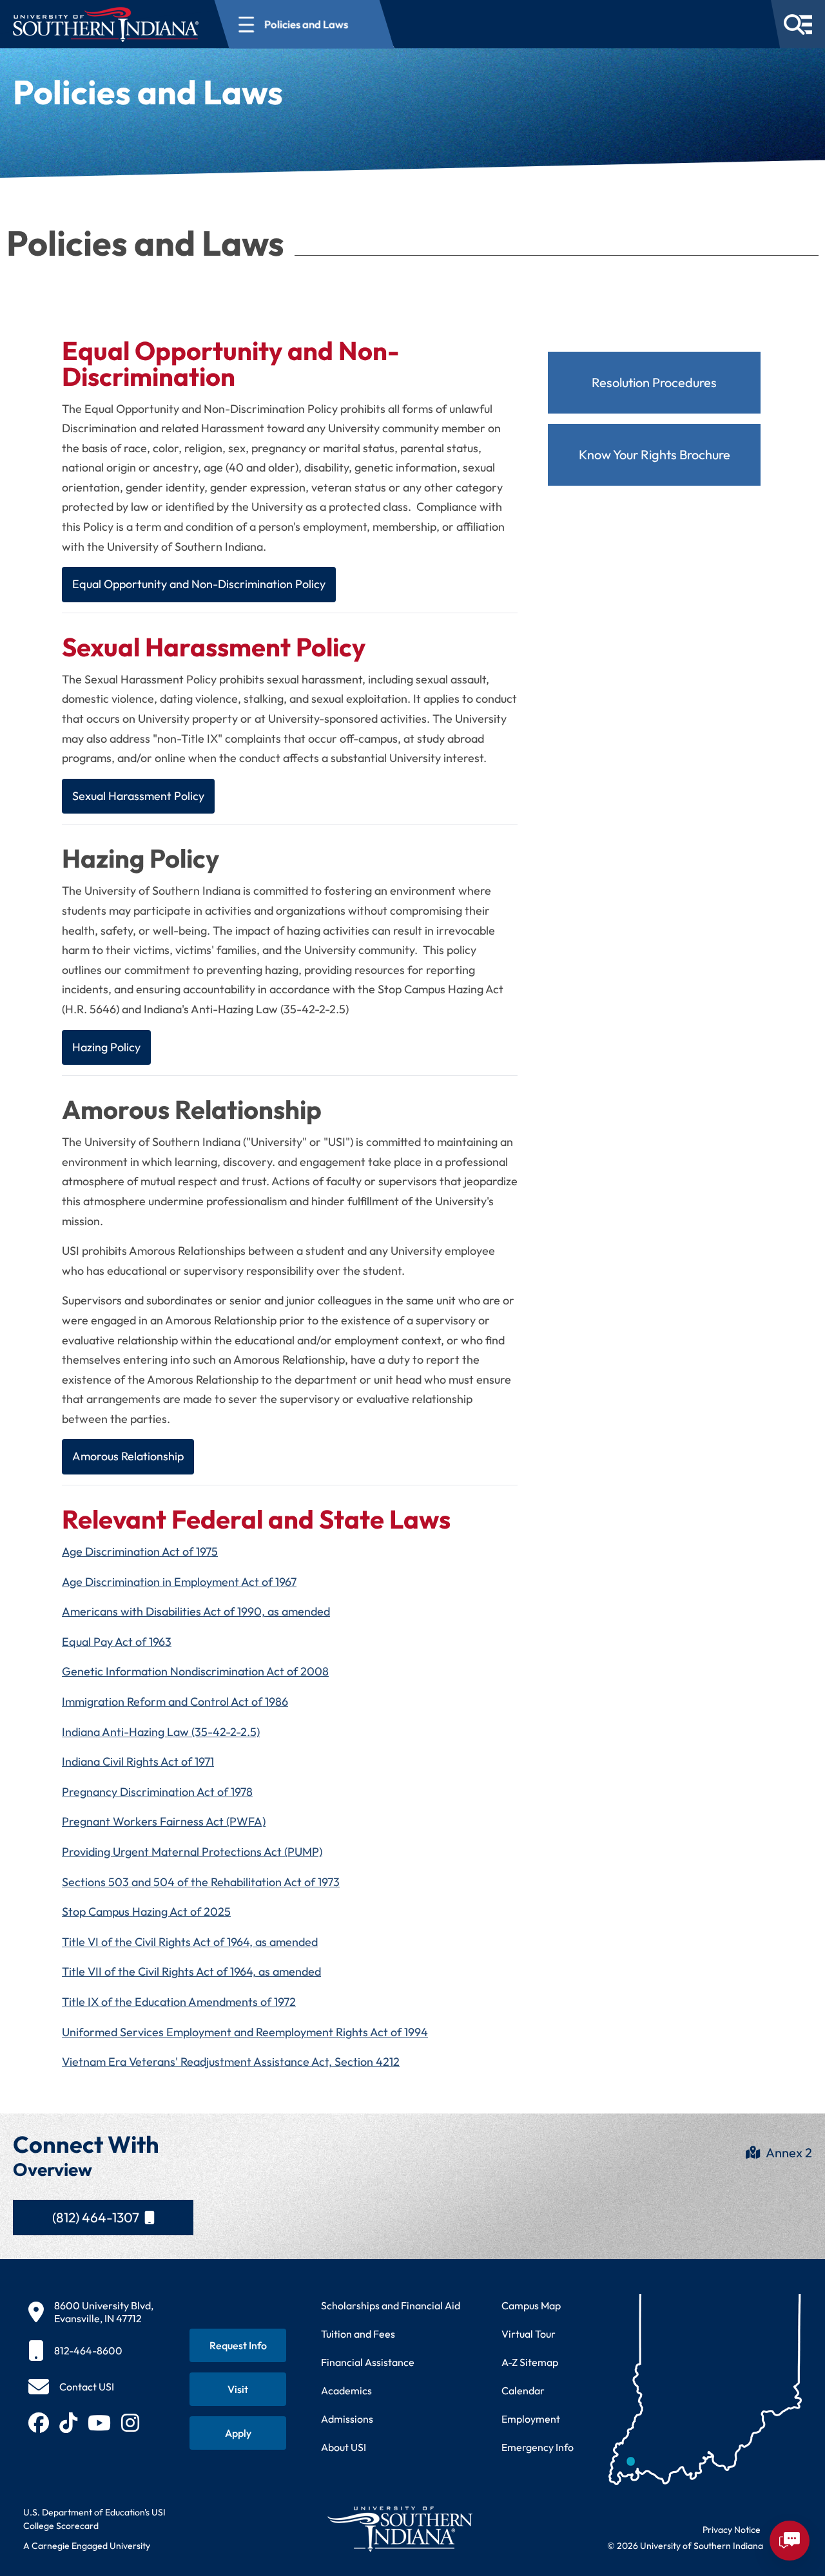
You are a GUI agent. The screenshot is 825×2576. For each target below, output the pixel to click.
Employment (531, 2419)
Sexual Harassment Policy (138, 796)
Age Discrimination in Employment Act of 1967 (179, 1582)
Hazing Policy (106, 1047)
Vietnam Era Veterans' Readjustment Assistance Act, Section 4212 (231, 2062)
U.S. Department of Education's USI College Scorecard (94, 2519)
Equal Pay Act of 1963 (117, 1642)
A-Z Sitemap (530, 2362)
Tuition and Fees (358, 2334)
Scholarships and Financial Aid (391, 2305)
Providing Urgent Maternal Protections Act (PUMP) (192, 1852)
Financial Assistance (368, 2362)
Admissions (347, 2419)
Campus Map (531, 2305)
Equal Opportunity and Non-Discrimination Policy (199, 584)
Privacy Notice (732, 2530)
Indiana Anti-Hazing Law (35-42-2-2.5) (161, 1732)
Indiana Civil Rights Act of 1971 (138, 1761)
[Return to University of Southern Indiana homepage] (399, 2529)
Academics (346, 2390)
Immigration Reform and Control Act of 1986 (175, 1702)
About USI (344, 2447)
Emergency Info (538, 2447)
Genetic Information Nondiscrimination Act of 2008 (195, 1671)
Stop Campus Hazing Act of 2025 (146, 1912)
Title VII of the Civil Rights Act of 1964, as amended (191, 1971)
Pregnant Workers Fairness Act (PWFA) (164, 1821)
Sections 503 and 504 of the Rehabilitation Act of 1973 (201, 1882)
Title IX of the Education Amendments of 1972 (179, 2002)
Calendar (523, 2390)
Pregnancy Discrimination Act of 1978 (157, 1792)
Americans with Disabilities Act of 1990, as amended (196, 1611)
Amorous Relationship (128, 1456)
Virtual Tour (529, 2334)
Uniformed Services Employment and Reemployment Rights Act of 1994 (245, 2032)
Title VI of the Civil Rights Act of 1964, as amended (190, 1942)
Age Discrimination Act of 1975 (140, 1551)
